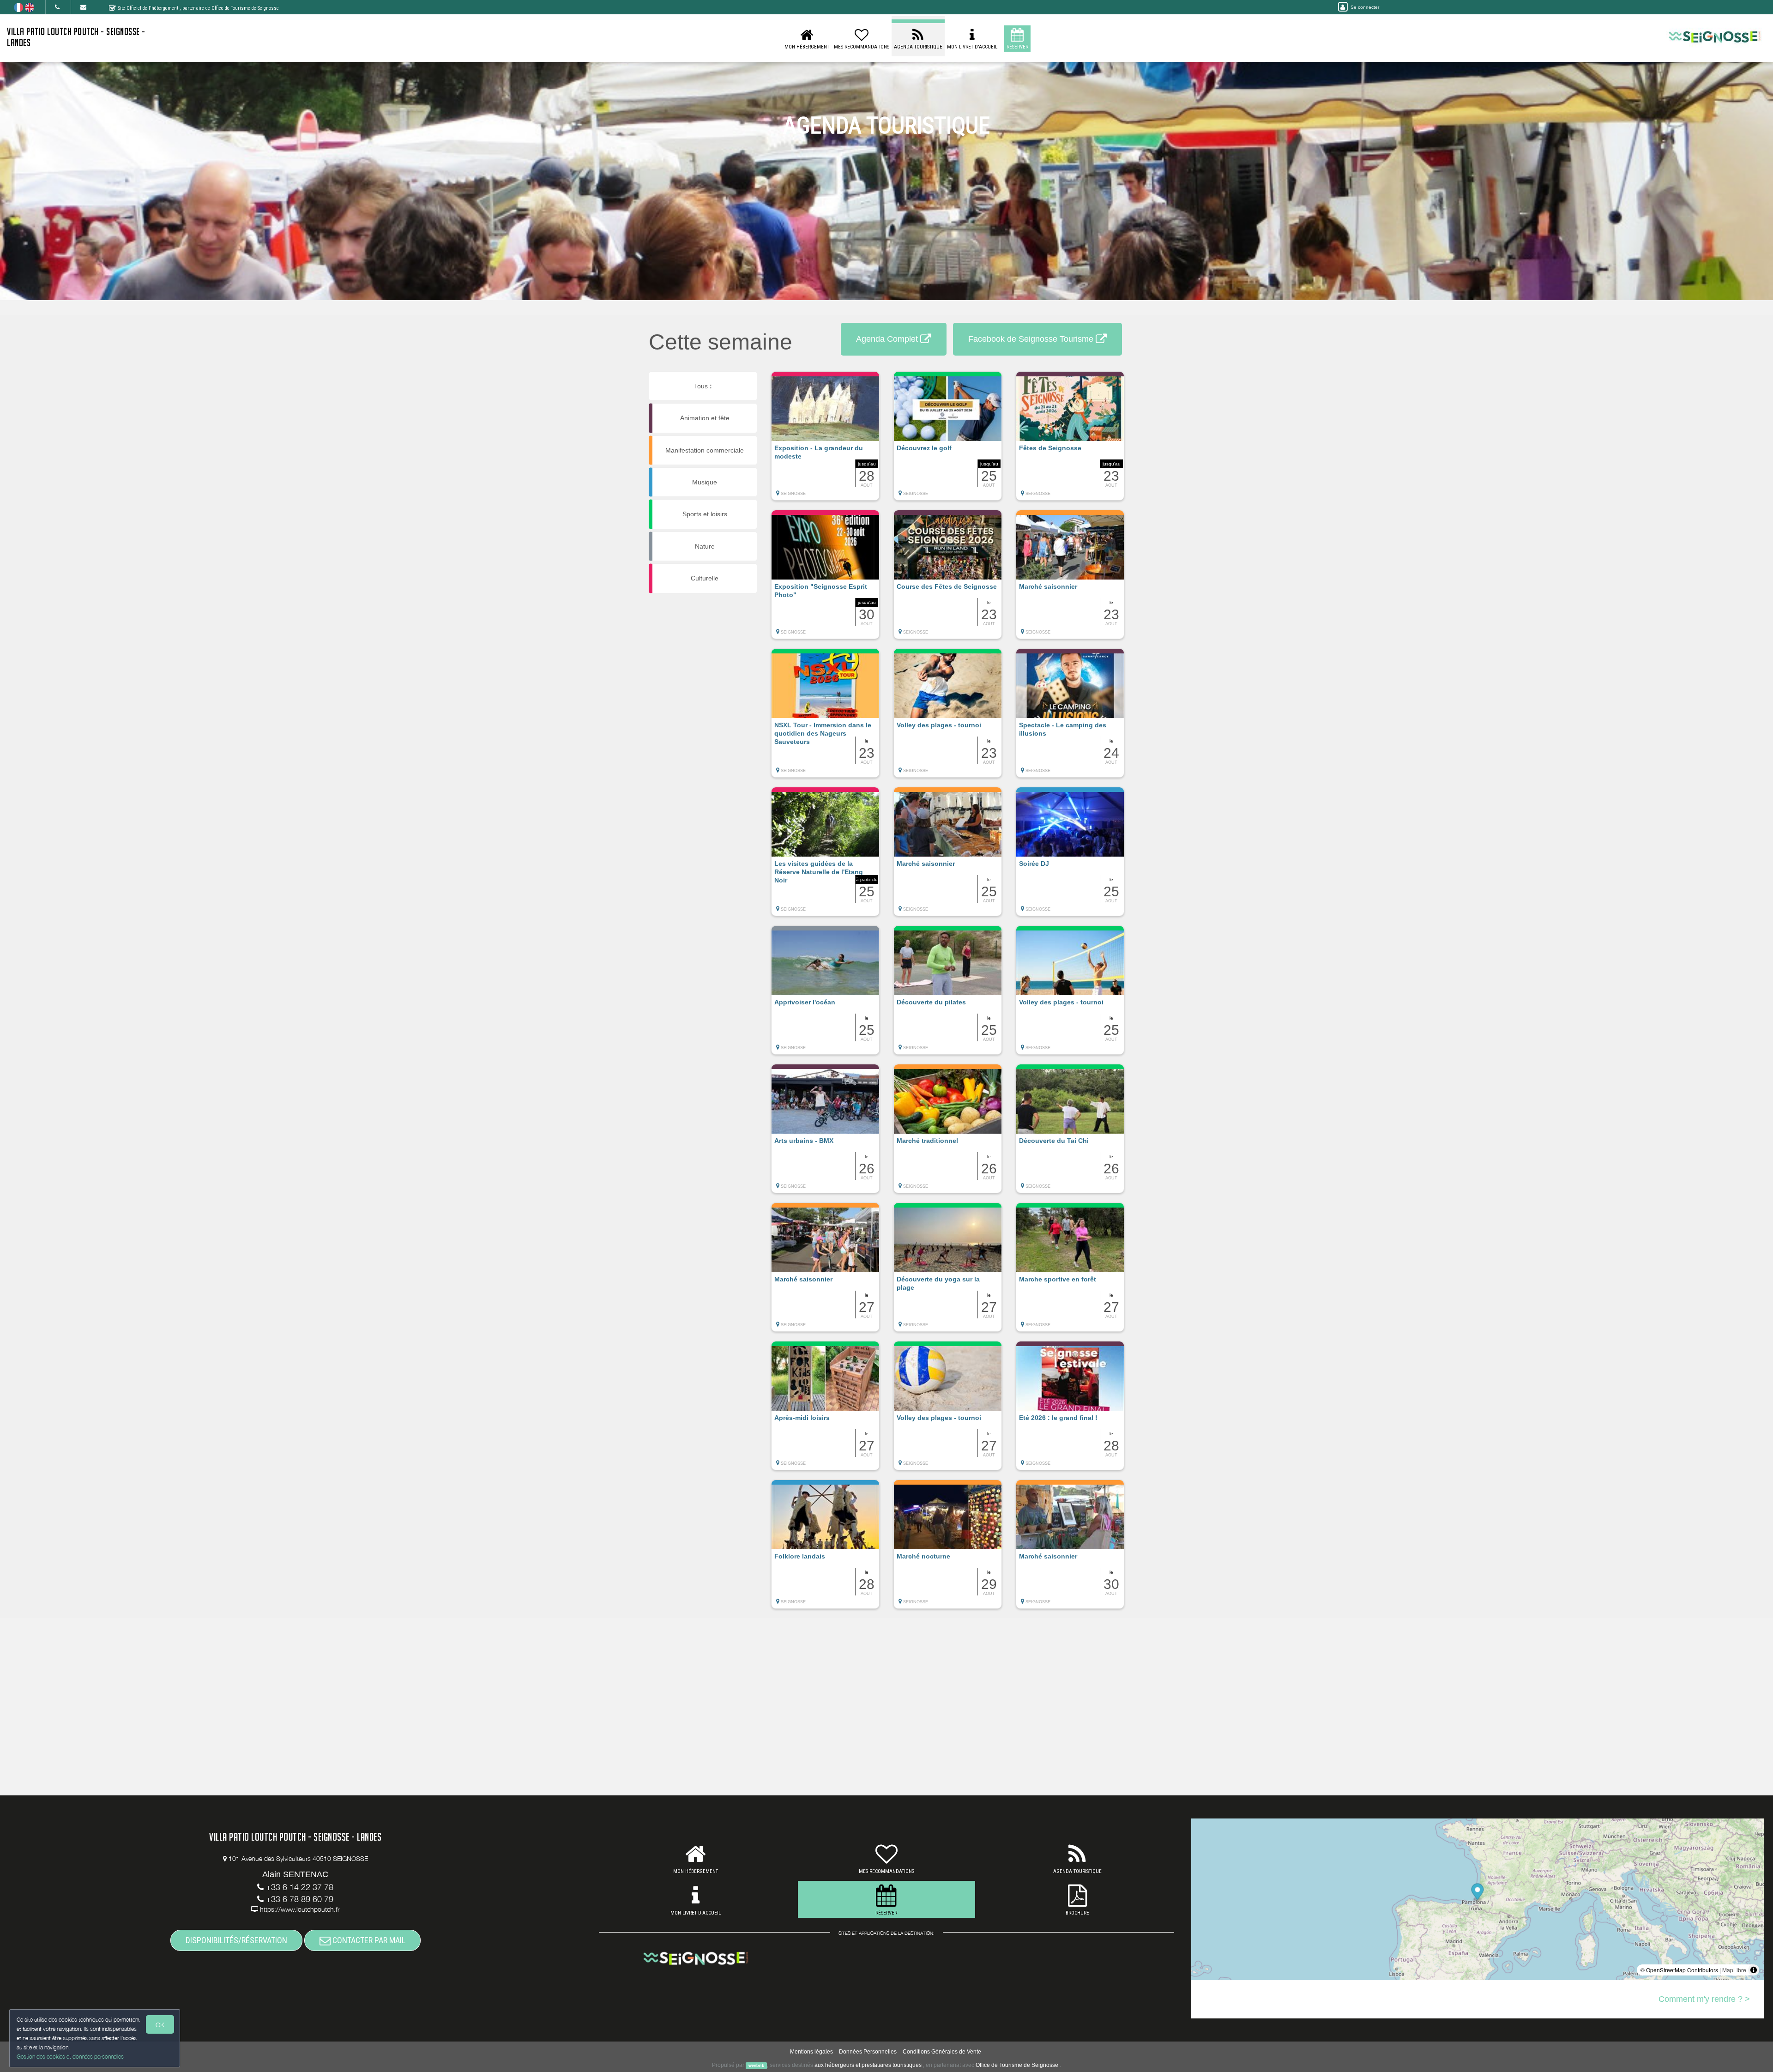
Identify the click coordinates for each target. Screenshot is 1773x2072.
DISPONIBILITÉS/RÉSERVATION (236, 1940)
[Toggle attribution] (1754, 1970)
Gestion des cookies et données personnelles (70, 2057)
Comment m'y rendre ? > (1704, 1999)
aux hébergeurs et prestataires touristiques (868, 2065)
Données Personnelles (868, 2052)
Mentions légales (811, 2052)
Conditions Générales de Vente (942, 2052)
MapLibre (1734, 1970)
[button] (825, 441)
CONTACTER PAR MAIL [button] (368, 1940)
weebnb (757, 2066)
